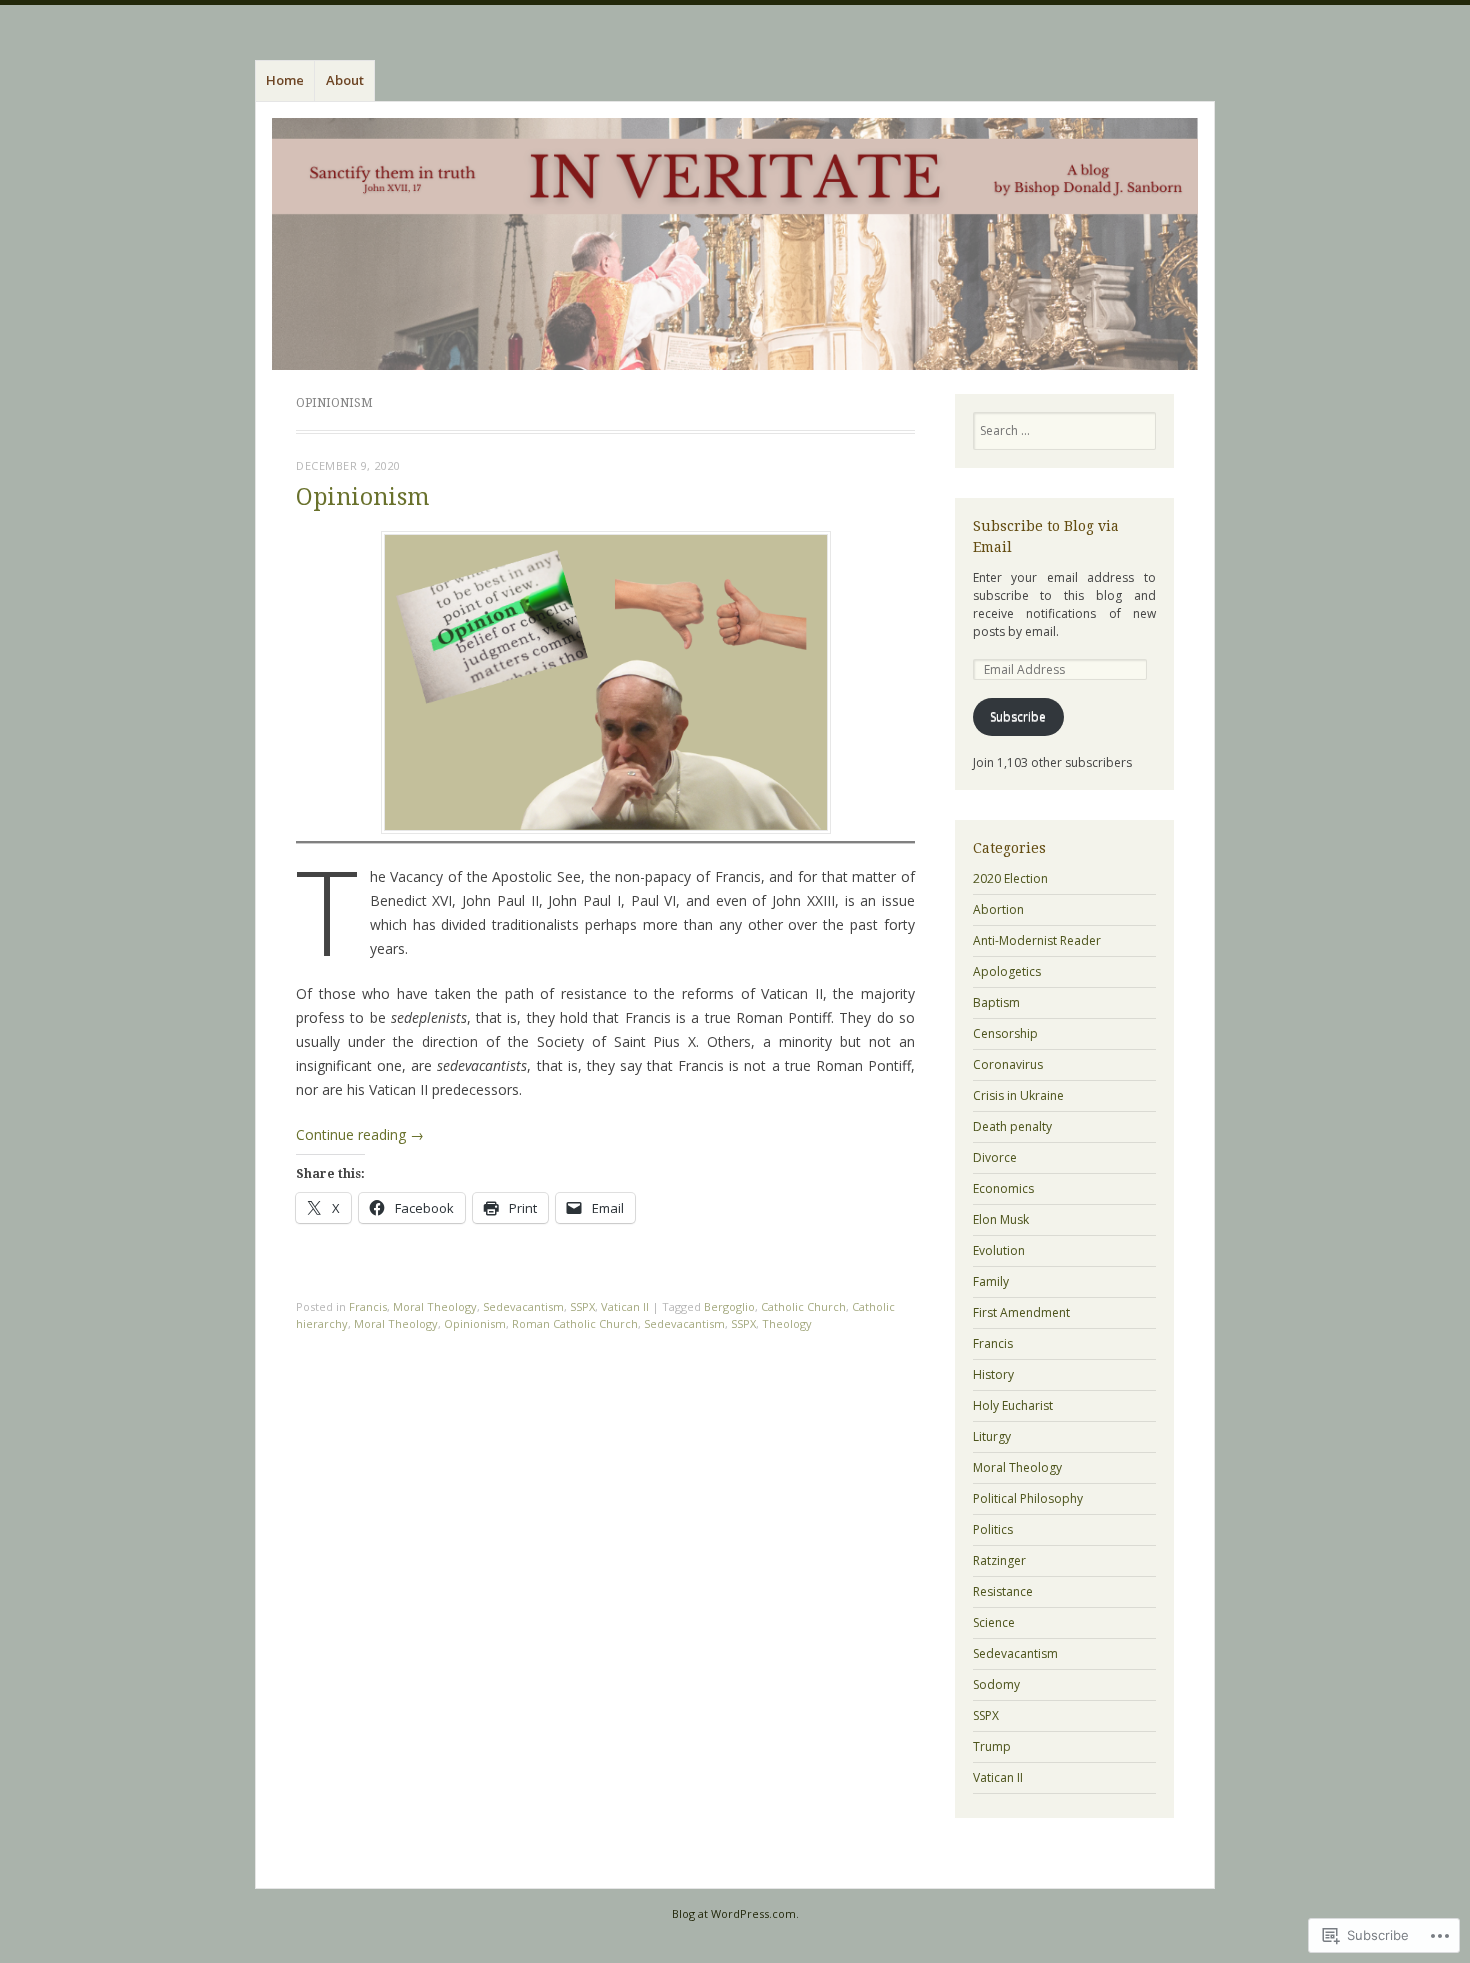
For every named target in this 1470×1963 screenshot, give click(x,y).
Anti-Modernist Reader (1037, 940)
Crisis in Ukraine (1018, 1095)
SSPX (582, 1306)
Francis (368, 1306)
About (345, 80)
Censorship (1005, 1033)
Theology (787, 1323)
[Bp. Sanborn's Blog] (735, 244)
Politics (993, 1529)
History (993, 1374)
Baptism (996, 1002)
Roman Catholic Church (575, 1323)
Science (994, 1622)
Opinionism (362, 497)
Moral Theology (435, 1306)
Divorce (995, 1157)
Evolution (999, 1250)
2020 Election (1010, 878)
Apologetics (1007, 971)
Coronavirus (1008, 1064)
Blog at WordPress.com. (735, 1913)
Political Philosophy (1028, 1498)
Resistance (1003, 1591)
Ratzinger (999, 1560)
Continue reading (360, 1134)
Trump (992, 1746)
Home (285, 80)
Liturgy (992, 1436)
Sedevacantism (523, 1306)
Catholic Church (803, 1306)
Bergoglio (729, 1306)
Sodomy (996, 1684)
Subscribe (1018, 716)
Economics (1003, 1188)
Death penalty (1012, 1126)
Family (991, 1281)
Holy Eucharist (1013, 1405)
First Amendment (1021, 1312)
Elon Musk (1001, 1219)
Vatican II (625, 1306)
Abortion (998, 909)
